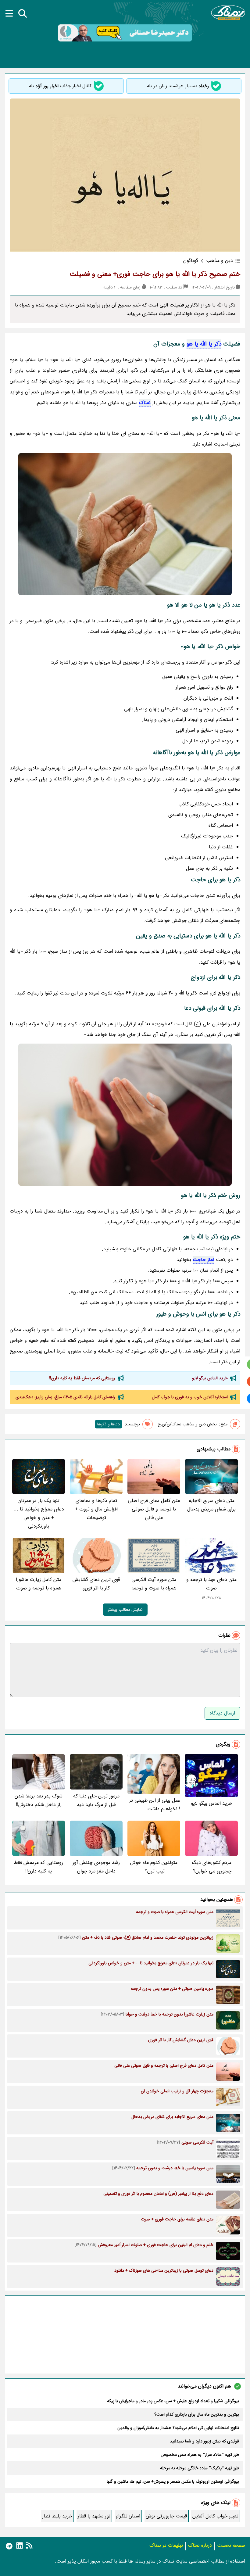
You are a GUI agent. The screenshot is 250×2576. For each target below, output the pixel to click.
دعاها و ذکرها (109, 1424)
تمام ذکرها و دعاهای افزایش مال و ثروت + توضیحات (96, 1509)
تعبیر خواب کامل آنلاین (215, 2516)
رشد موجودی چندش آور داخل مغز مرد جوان (96, 1867)
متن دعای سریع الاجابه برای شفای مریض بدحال (211, 1505)
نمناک (145, 403)
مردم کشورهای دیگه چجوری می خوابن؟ (211, 1867)
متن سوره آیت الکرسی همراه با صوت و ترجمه (154, 1584)
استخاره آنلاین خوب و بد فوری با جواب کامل (190, 1397)
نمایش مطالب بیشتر (125, 1610)
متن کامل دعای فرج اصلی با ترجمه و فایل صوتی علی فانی (154, 1509)
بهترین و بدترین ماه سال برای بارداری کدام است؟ (197, 2414)
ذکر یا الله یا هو (204, 344)
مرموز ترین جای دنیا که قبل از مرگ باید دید (96, 1800)
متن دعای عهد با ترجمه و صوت (211, 1584)
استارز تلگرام (128, 2516)
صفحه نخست (231, 2545)
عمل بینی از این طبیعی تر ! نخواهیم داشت (155, 1805)
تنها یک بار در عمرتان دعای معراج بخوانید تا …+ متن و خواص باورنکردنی (39, 1513)
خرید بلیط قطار (57, 2516)
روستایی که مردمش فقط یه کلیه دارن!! (82, 1378)
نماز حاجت (204, 1260)
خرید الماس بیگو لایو (210, 1378)
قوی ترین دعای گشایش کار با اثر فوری (96, 1584)
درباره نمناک (200, 2545)
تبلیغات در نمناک (166, 2545)
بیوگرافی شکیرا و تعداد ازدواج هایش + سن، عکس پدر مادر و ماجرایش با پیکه (173, 2401)
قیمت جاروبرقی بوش (166, 2516)
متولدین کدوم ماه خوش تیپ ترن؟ (154, 1867)
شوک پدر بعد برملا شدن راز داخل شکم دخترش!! (39, 1800)
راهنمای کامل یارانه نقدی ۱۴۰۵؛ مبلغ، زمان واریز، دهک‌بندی (65, 1397)
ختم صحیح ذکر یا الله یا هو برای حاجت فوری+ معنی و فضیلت (155, 274)
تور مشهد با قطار (94, 2516)
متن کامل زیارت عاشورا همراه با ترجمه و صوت (39, 1584)
